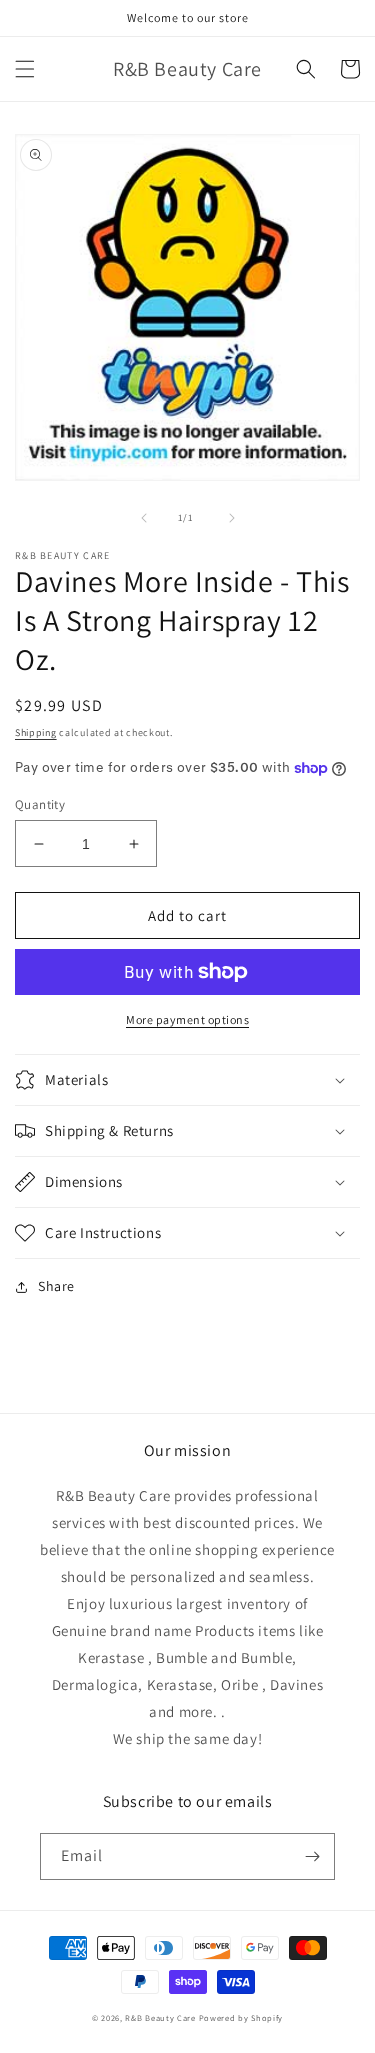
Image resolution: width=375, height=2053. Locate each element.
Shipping (36, 732)
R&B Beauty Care (160, 2017)
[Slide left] (144, 518)
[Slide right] (232, 518)
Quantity (40, 804)
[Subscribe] (312, 1856)
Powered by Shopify (241, 2017)
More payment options (187, 1019)
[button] (25, 69)
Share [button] (56, 1286)
